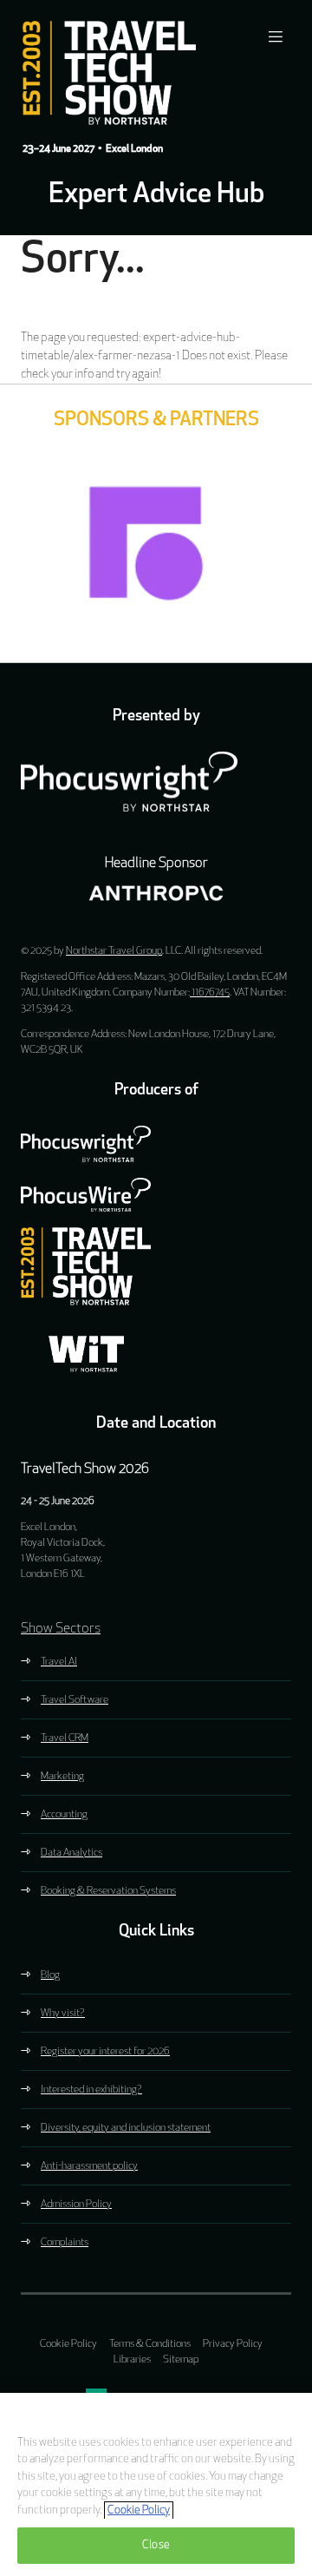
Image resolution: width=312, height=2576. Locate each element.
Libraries (132, 2360)
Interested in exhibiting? (91, 2090)
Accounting (64, 1815)
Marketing (62, 1777)
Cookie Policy (68, 2344)
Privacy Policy (233, 2344)
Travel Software (75, 1700)
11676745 (210, 993)
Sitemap (181, 2360)
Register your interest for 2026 (105, 2052)
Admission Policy (76, 2205)
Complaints (65, 2243)
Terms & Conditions (150, 2344)
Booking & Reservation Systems (108, 1891)
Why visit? (63, 2014)
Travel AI (59, 1662)
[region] (156, 2484)
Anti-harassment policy (89, 2166)
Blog (50, 1975)
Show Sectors (61, 1629)
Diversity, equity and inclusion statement (126, 2128)
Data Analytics (71, 1853)
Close (156, 2545)
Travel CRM (65, 1738)
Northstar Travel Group (114, 951)
